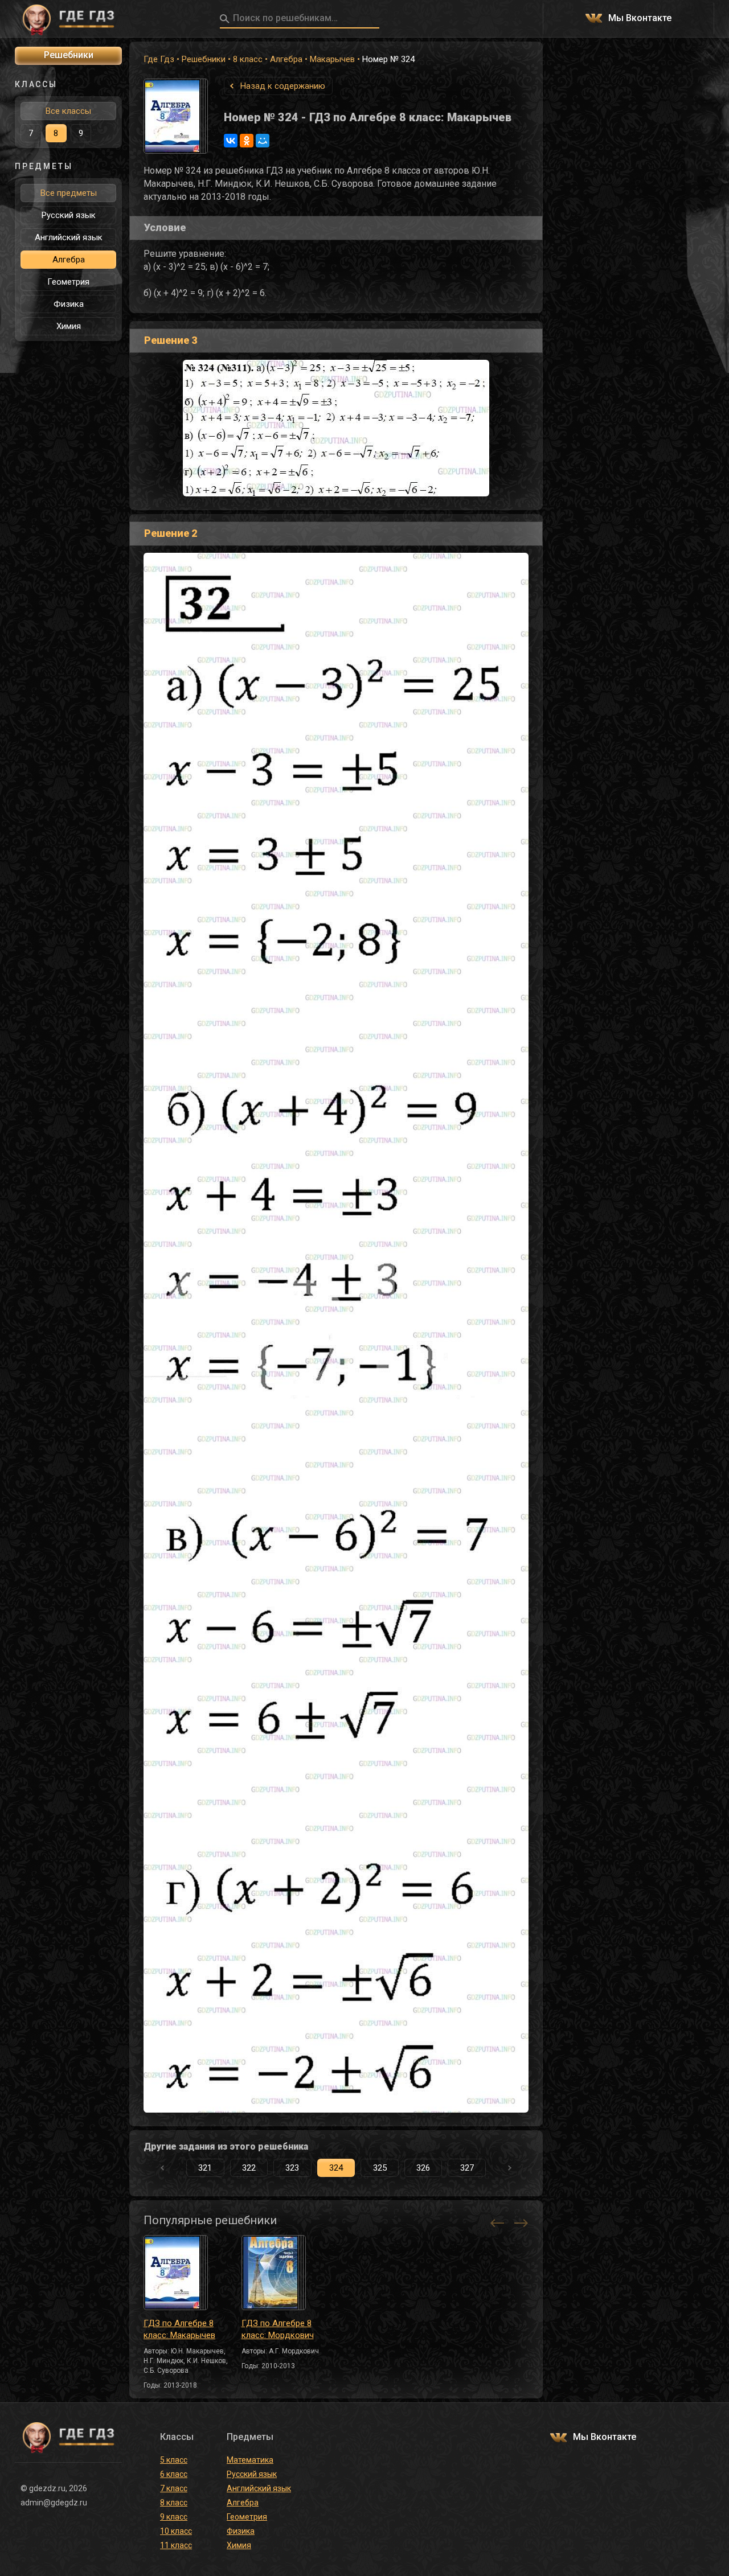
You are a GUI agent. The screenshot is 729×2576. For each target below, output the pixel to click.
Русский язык (69, 215)
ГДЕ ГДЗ (68, 19)
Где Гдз (159, 59)
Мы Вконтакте (640, 19)
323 (292, 2168)
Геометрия (68, 282)
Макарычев (332, 59)
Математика (250, 2460)
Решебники (204, 59)
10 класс (176, 2531)
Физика (69, 304)
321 (205, 2168)
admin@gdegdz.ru (54, 2503)
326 (423, 2168)
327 (467, 2168)
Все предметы (69, 193)
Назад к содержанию (283, 86)
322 (249, 2168)
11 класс (176, 2545)
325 (380, 2168)
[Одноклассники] (247, 141)
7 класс (174, 2488)
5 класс (174, 2460)
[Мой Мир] (263, 141)
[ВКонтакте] (231, 141)
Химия (69, 326)
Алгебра (286, 59)
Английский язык (69, 237)
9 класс (174, 2517)
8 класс (248, 59)
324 (336, 2168)
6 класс (174, 2474)
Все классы (68, 111)
